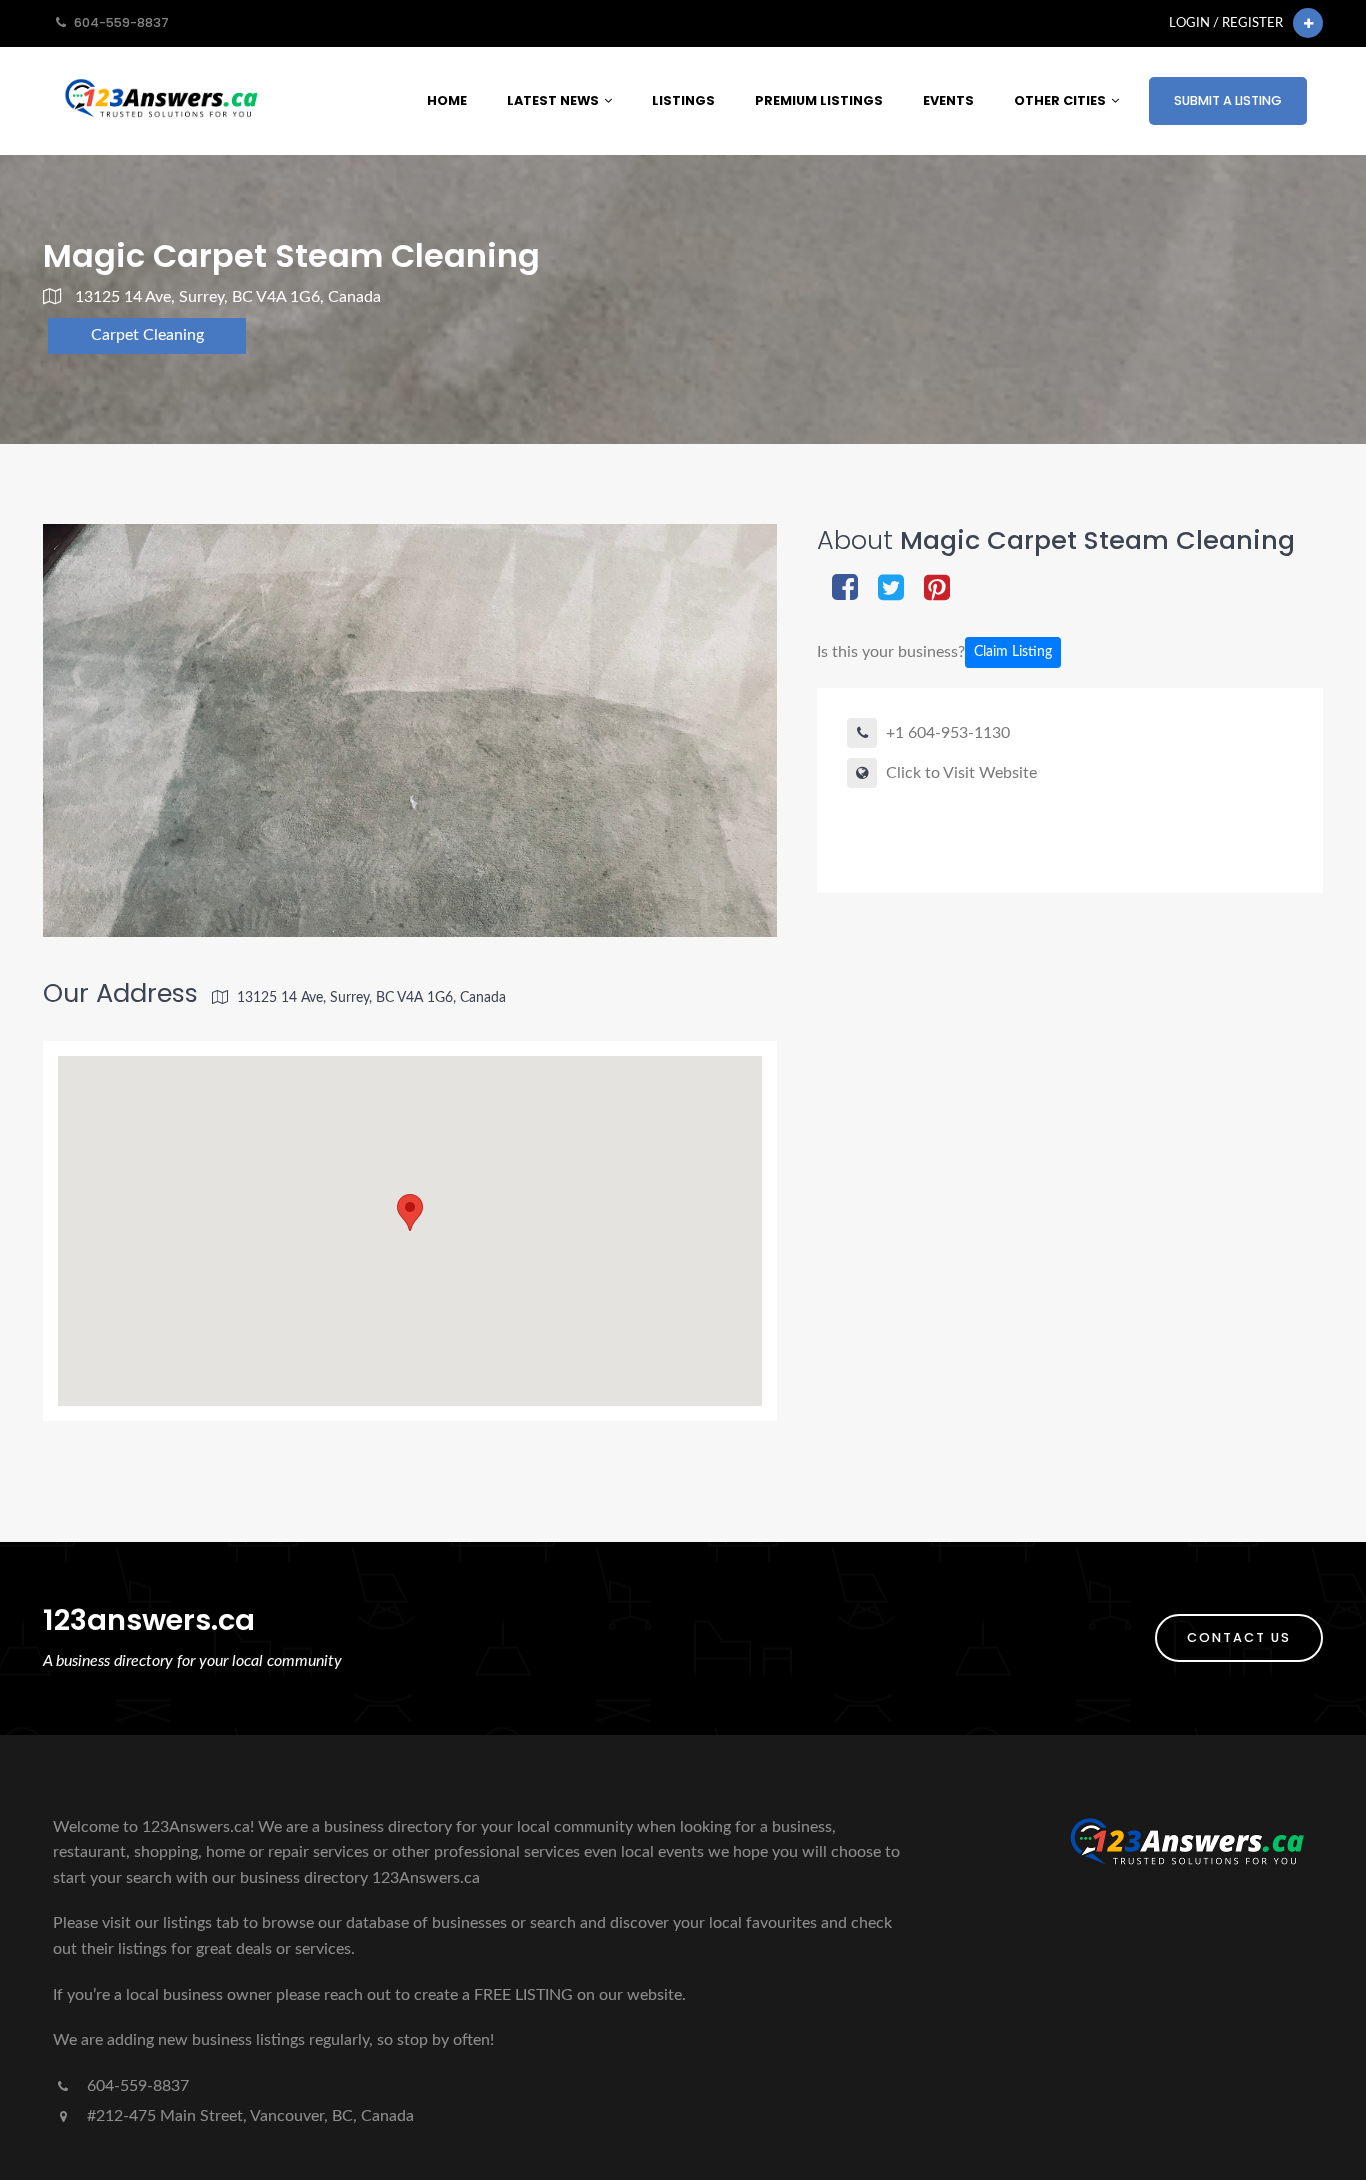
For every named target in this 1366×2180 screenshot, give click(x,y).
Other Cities (1060, 100)
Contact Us (1239, 1637)
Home (447, 100)
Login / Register (1226, 23)
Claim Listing (1013, 652)
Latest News (553, 100)
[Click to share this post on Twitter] (891, 589)
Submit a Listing (1228, 100)
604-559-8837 (136, 2086)
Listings (683, 100)
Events (948, 100)
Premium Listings (819, 100)
